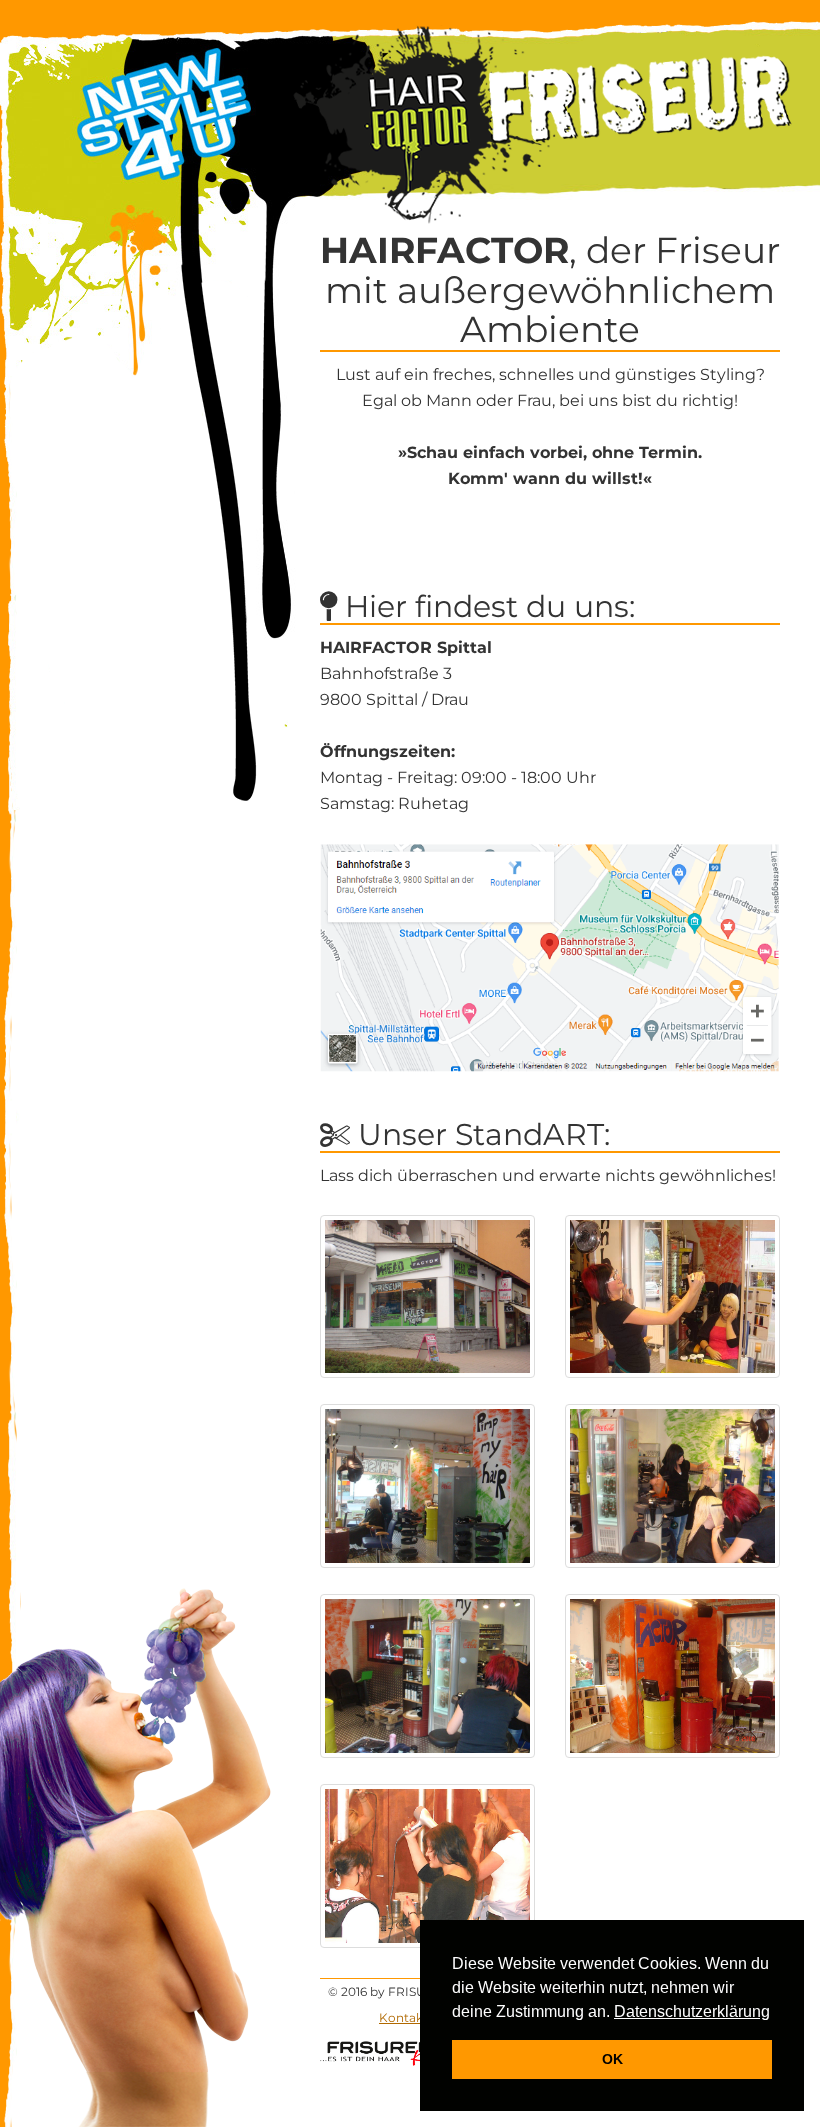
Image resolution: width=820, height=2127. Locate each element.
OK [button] (612, 2059)
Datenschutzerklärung (692, 2011)
